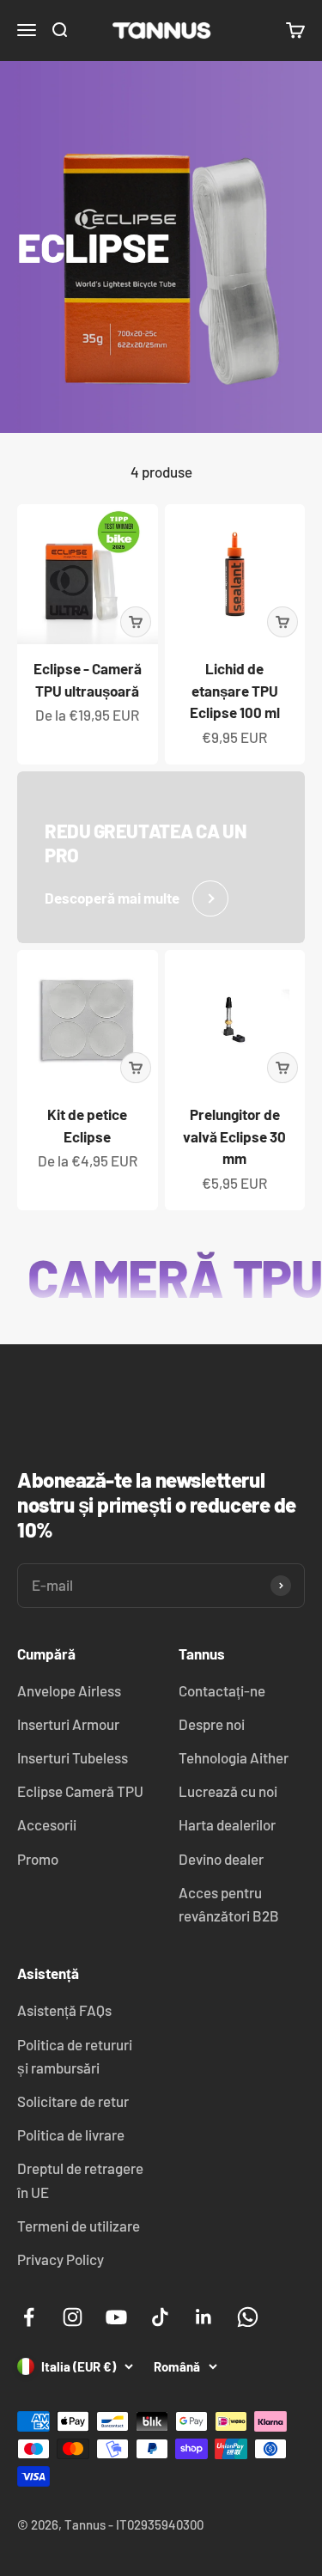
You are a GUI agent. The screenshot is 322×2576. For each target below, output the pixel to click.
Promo (38, 1859)
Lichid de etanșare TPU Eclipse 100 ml (235, 690)
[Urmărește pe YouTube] (116, 2317)
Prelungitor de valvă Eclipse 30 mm (234, 1136)
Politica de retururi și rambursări (75, 2056)
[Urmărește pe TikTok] (160, 2317)
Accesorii (47, 1824)
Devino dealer (221, 1859)
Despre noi (212, 1724)
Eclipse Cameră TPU (80, 1791)
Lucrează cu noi (228, 1791)
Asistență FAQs (64, 2010)
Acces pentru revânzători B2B (229, 1904)
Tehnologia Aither (234, 1757)
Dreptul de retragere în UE (80, 2180)
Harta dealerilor (227, 1824)
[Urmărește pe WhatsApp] (248, 2317)
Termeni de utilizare (79, 2226)
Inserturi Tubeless (73, 1757)
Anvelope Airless (69, 1690)
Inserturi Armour (68, 1724)
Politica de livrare (71, 2134)
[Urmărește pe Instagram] (73, 2317)
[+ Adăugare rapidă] (136, 622)
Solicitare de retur (73, 2101)
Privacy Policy (61, 2259)
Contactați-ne (222, 1690)
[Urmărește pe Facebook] (29, 2317)
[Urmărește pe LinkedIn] (204, 2317)
